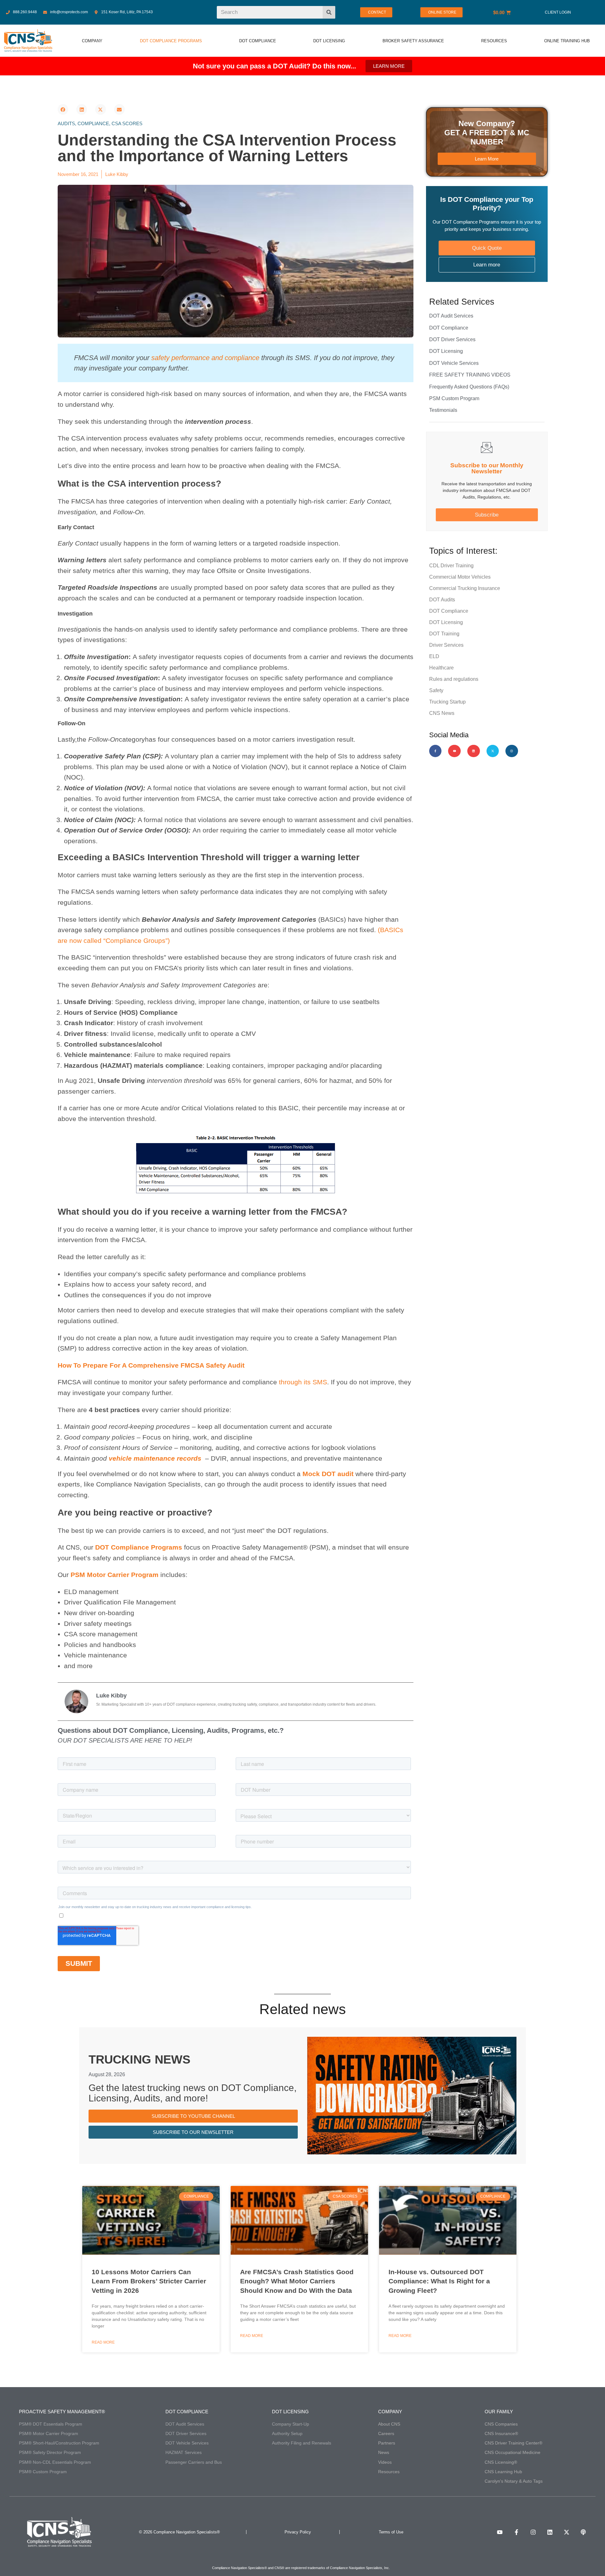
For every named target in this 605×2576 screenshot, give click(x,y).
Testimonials (443, 410)
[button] (63, 109)
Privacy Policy (298, 2532)
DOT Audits (442, 600)
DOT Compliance (449, 328)
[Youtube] (454, 751)
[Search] (329, 12)
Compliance (93, 123)
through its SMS (303, 1382)
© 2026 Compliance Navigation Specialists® (179, 2532)
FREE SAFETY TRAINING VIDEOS (470, 375)
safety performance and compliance (205, 358)
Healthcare (441, 668)
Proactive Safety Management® (62, 2412)
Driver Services (446, 645)
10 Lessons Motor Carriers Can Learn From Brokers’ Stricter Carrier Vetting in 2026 (149, 2281)
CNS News (442, 713)
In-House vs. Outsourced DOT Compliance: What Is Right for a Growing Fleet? (439, 2281)
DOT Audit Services (451, 316)
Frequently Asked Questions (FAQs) (469, 387)
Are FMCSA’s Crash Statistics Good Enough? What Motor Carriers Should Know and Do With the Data (297, 2281)
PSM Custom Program (454, 398)
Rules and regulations (454, 679)
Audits (66, 123)
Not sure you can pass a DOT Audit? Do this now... (274, 66)
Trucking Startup (447, 702)
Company (390, 2412)
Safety (436, 690)
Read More (103, 2342)
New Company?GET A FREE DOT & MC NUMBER (487, 133)
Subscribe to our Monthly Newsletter (487, 468)
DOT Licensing (446, 351)
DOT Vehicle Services (454, 363)
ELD (434, 656)
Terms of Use (391, 2532)
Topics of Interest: (463, 551)
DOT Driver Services (452, 339)
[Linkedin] (474, 751)
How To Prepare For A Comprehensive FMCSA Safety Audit (151, 1365)
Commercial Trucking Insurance (465, 588)
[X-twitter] (493, 751)
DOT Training (444, 634)
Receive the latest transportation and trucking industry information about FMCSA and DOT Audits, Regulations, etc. (487, 490)
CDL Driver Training (451, 566)
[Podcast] (583, 2532)
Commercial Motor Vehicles (460, 577)
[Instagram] (512, 751)
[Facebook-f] (435, 751)
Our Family (499, 2412)
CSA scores (127, 123)
